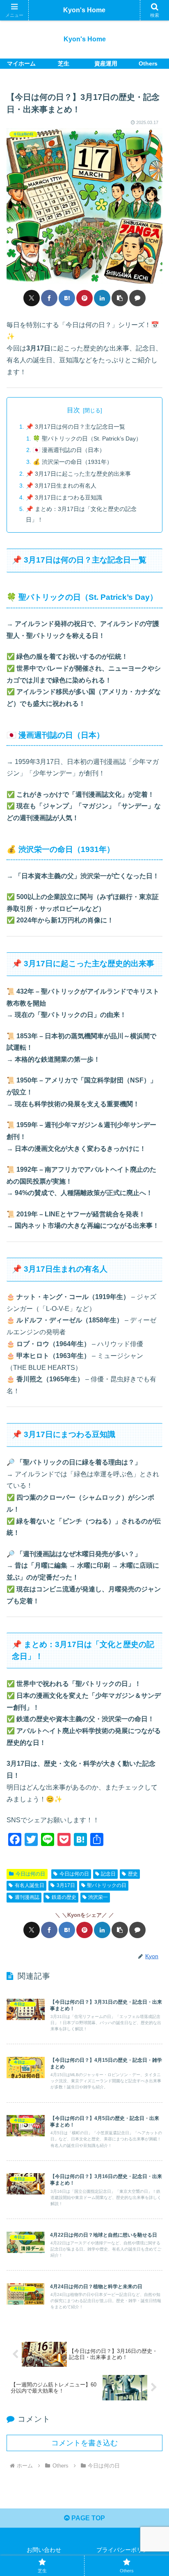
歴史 (133, 1874)
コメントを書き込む (84, 2443)
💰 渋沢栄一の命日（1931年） (73, 462)
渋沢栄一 (98, 1897)
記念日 (108, 1874)
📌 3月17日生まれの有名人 (61, 486)
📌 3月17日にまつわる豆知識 (64, 497)
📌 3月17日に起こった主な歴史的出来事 (78, 474)
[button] (120, 298)
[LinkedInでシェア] (102, 298)
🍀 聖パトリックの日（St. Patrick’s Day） (87, 438)
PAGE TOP (87, 2518)
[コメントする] (137, 298)
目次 (73, 410)
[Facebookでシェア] (49, 298)
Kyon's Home (84, 10)
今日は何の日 (30, 1874)
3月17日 (66, 1885)
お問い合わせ (44, 2550)
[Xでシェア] (32, 298)
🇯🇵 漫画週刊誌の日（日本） (69, 450)
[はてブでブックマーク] (67, 298)
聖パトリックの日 (107, 1885)
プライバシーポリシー (125, 2550)
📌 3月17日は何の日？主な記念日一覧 (75, 427)
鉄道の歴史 (64, 1897)
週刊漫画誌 (27, 1897)
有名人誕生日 (30, 1885)
